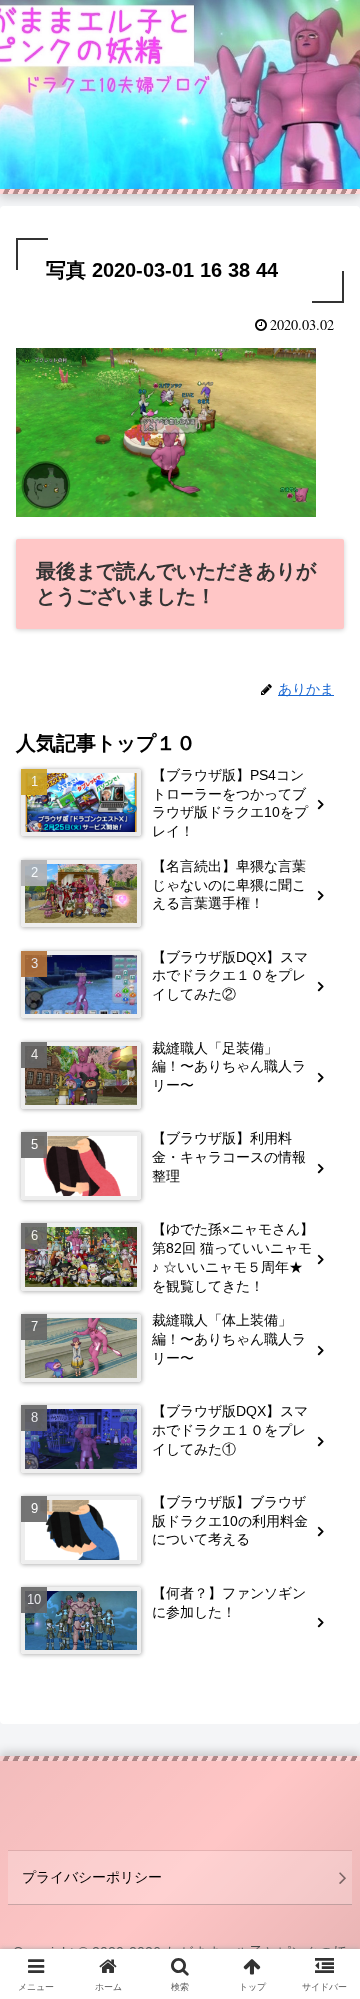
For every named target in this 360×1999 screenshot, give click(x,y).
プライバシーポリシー (92, 1877)
